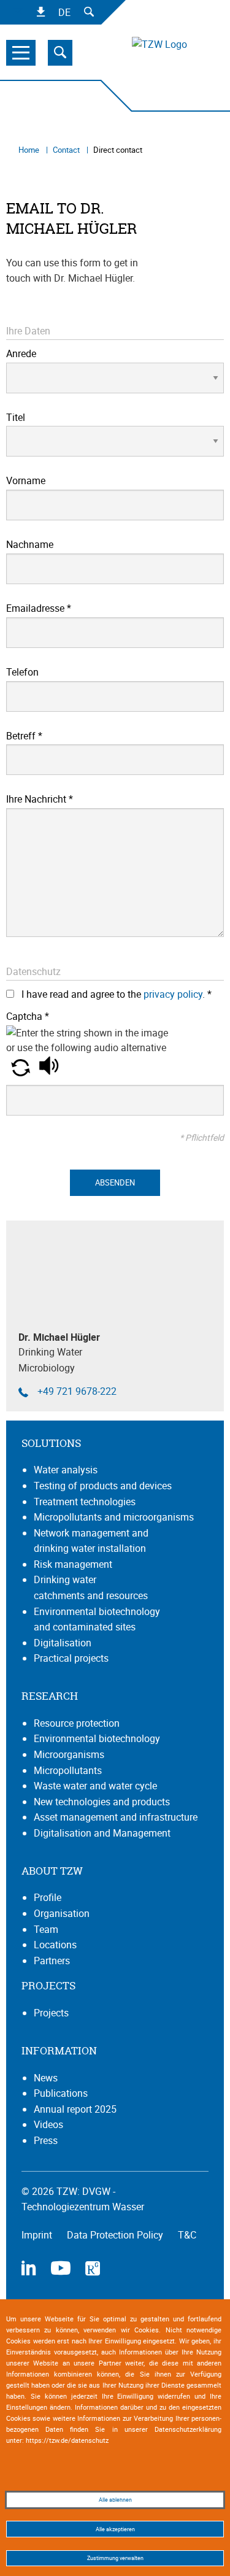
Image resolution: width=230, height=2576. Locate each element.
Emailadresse (39, 608)
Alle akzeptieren (115, 2529)
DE (64, 12)
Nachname (30, 544)
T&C (187, 2235)
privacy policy (173, 994)
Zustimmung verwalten (115, 2558)
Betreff (24, 736)
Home (30, 150)
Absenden (115, 1182)
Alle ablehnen (115, 2500)
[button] (22, 1073)
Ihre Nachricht (40, 799)
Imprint (38, 2235)
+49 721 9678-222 (77, 1391)
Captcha (28, 1016)
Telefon (22, 672)
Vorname (26, 480)
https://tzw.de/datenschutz (67, 2440)
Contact (67, 150)
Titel (16, 417)
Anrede (21, 353)
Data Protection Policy (116, 2235)
